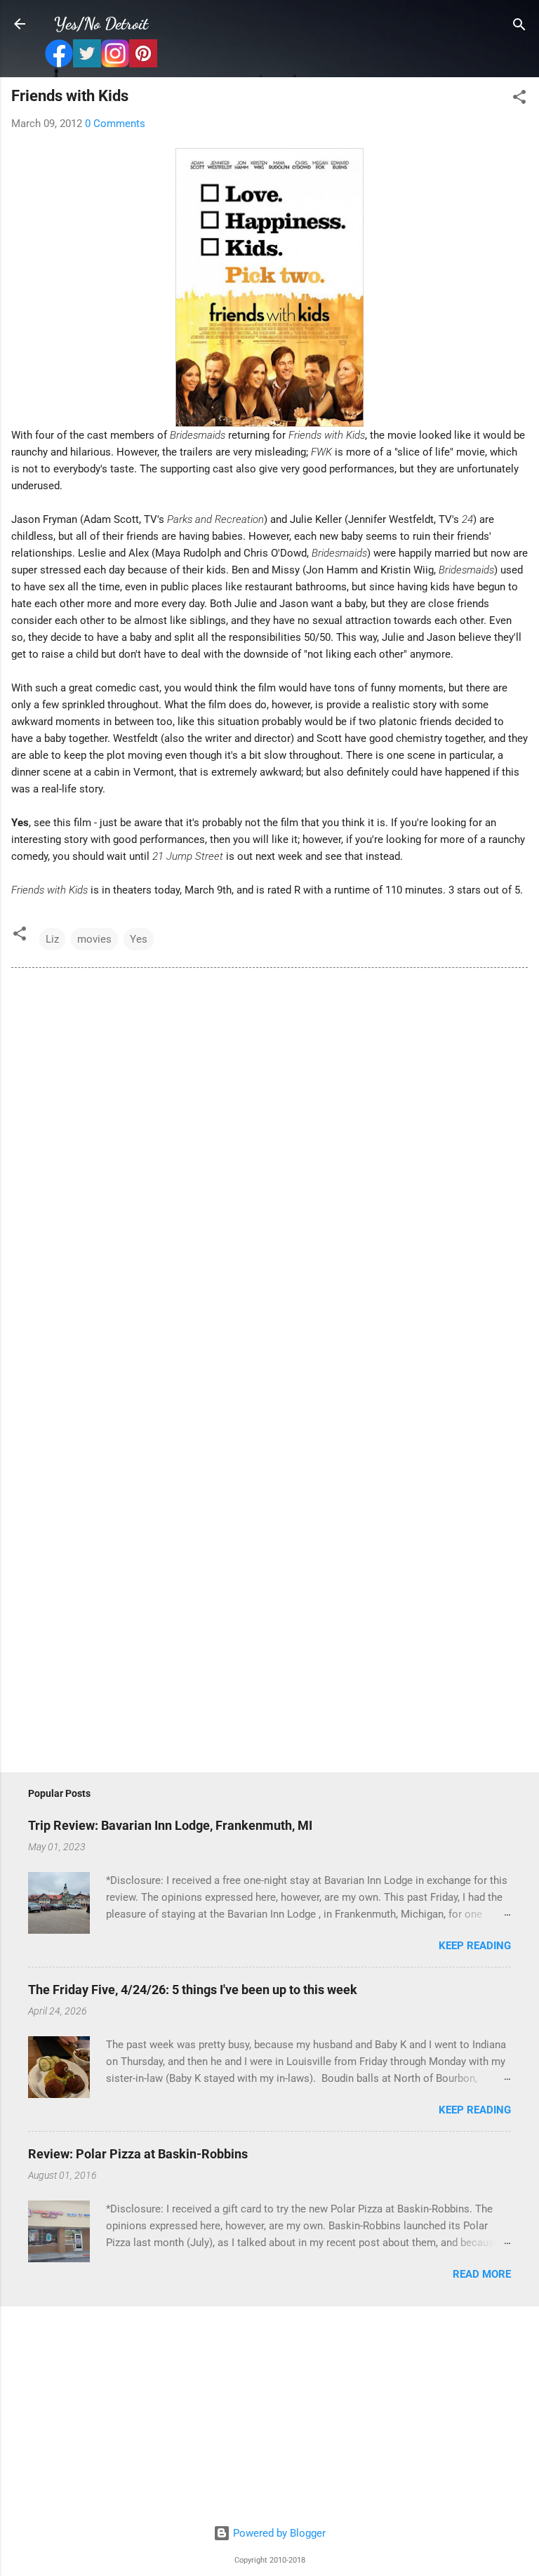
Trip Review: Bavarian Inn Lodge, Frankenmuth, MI (170, 1825)
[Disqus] (269, 1170)
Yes (139, 939)
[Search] (519, 26)
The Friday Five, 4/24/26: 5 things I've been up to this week (193, 1990)
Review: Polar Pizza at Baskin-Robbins (138, 2154)
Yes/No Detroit (101, 24)
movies (94, 939)
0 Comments (115, 124)
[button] (519, 98)
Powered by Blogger (278, 2533)
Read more (482, 2274)
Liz (52, 939)
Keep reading (475, 1946)
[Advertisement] (269, 2416)
